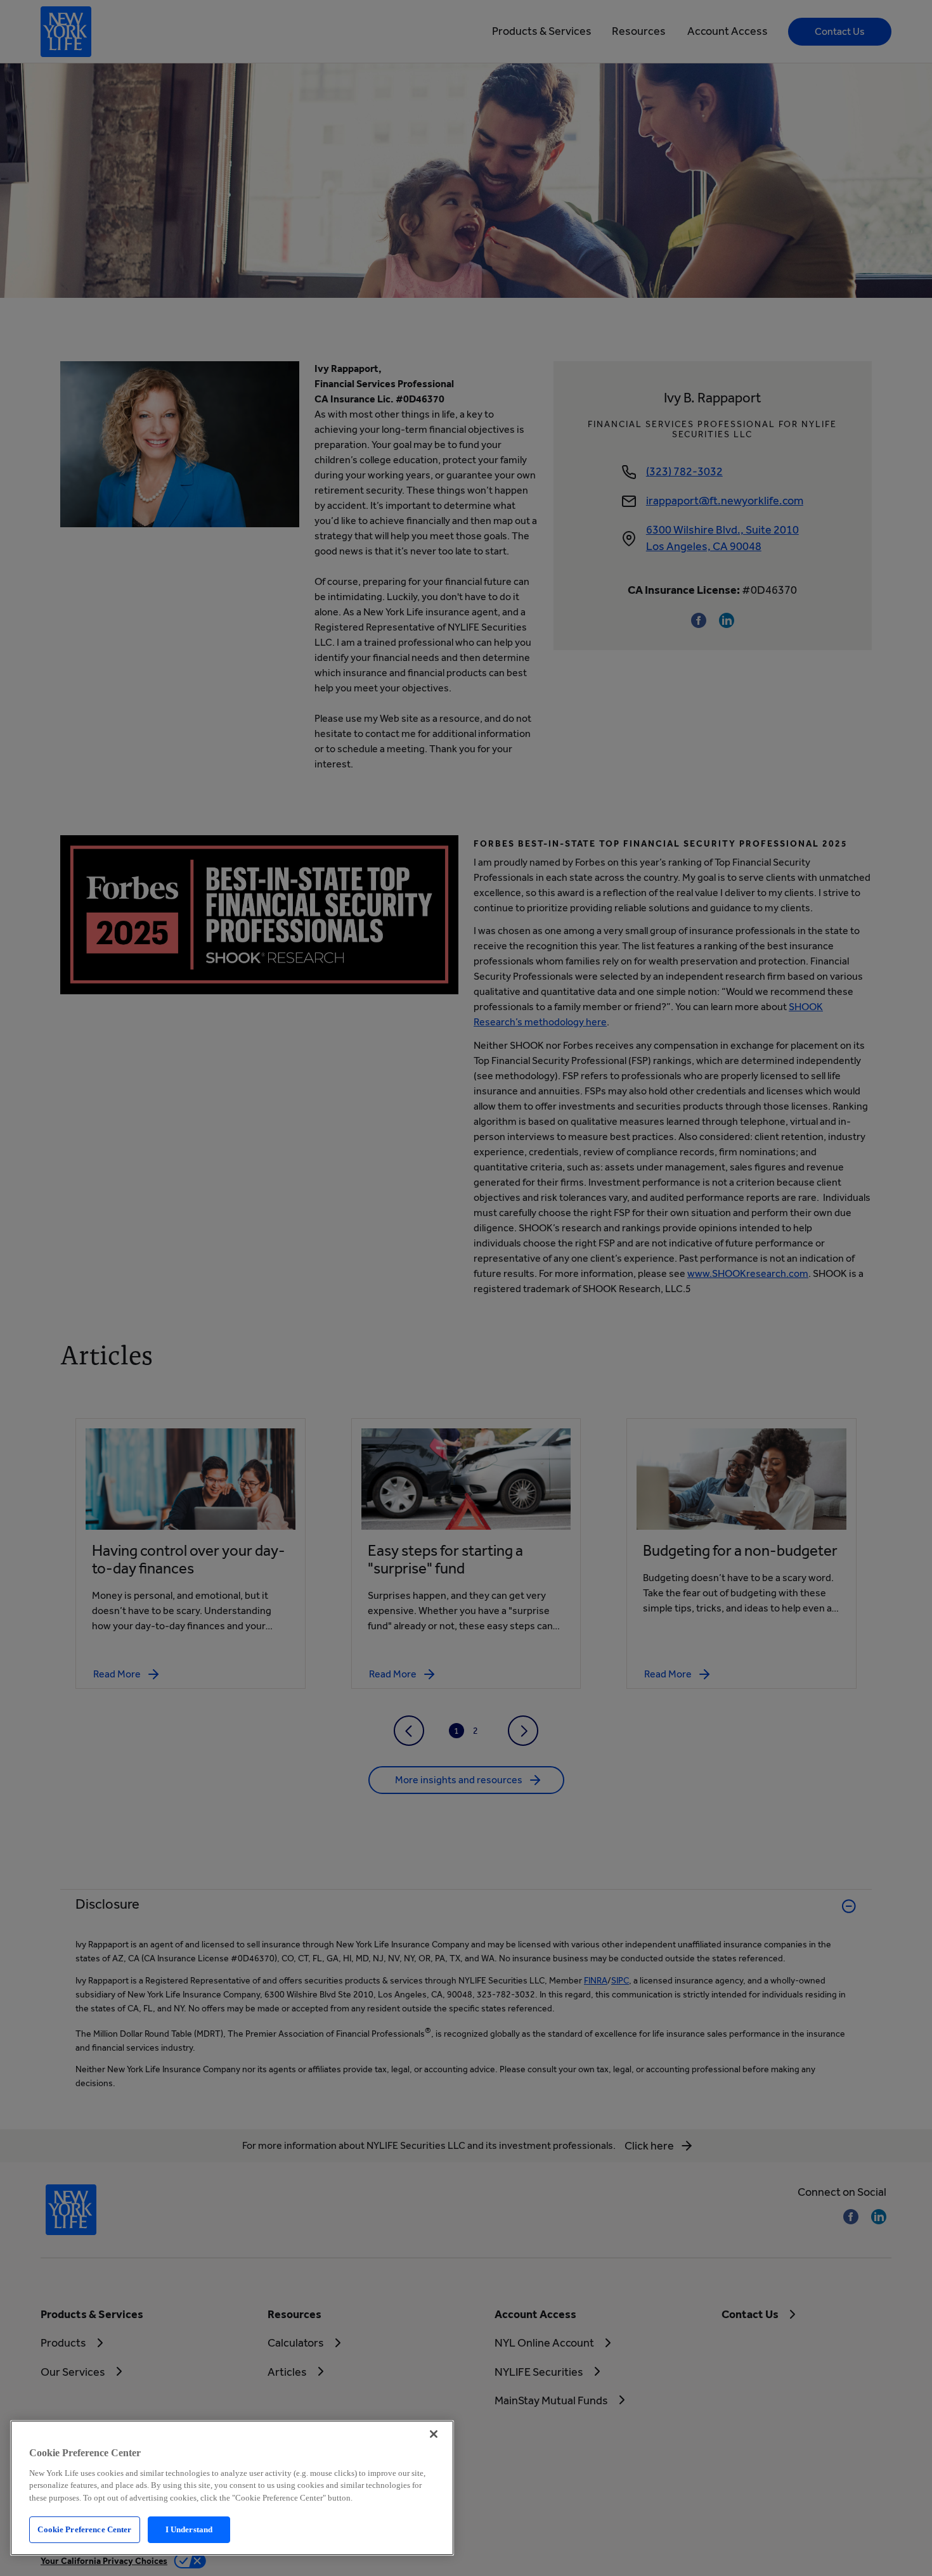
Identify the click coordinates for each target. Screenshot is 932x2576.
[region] (232, 2488)
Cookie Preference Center (84, 2529)
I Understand (189, 2529)
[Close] (434, 2434)
